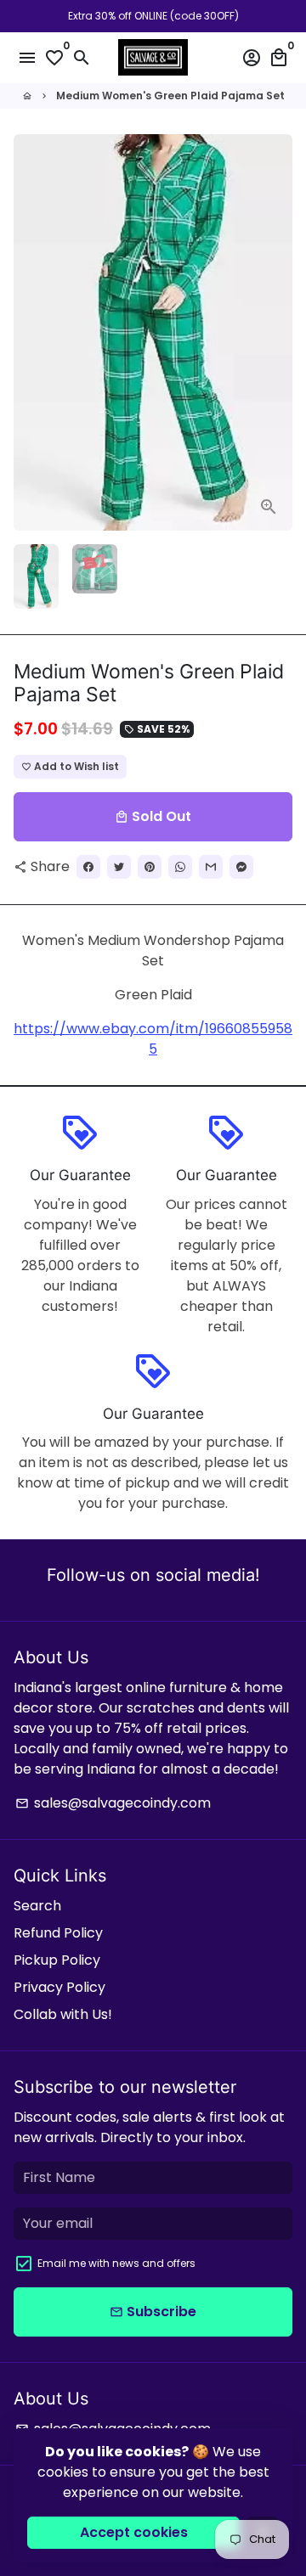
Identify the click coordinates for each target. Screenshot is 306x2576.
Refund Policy (58, 1933)
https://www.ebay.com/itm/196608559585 (153, 1039)
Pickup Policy (57, 1960)
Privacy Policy (59, 1987)
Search (37, 1906)
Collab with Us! (63, 2014)
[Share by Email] (211, 867)
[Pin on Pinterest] (150, 867)
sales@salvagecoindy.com (113, 1803)
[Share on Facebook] (88, 867)
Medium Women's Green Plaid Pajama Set (170, 96)
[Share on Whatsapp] (180, 867)
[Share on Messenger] (241, 867)
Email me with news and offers (116, 2263)
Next (276, 333)
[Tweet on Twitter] (119, 867)
